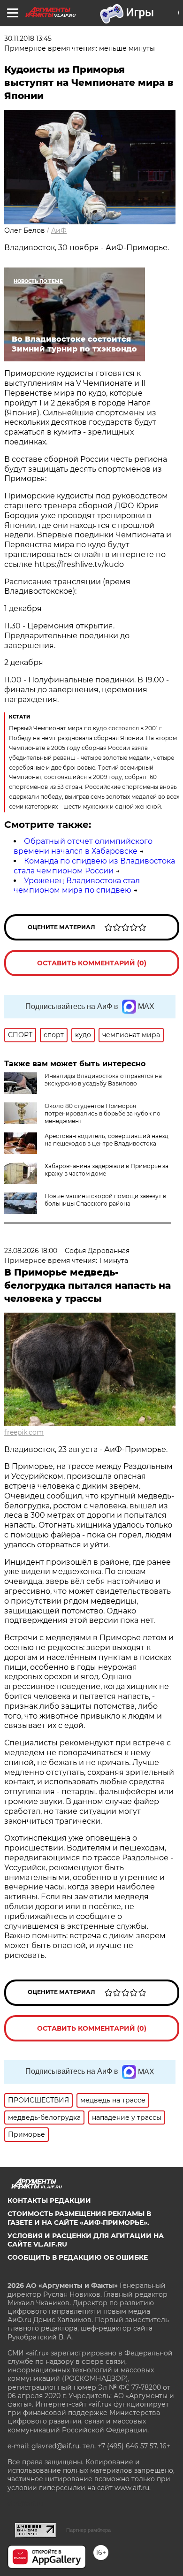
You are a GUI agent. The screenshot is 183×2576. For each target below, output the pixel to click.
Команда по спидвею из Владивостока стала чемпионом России (94, 866)
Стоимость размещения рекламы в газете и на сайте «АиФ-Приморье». (79, 2218)
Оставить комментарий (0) (92, 963)
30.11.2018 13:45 (28, 38)
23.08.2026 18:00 (31, 1251)
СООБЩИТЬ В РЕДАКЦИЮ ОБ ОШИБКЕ (78, 2257)
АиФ (59, 230)
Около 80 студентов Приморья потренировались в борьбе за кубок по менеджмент (103, 1113)
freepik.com (24, 1432)
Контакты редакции (49, 2201)
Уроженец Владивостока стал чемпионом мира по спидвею (77, 886)
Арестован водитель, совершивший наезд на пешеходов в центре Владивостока (107, 1140)
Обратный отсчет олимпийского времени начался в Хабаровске (83, 846)
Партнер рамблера (88, 2530)
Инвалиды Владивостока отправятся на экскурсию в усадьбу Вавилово (103, 1080)
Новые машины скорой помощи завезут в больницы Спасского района (105, 1200)
